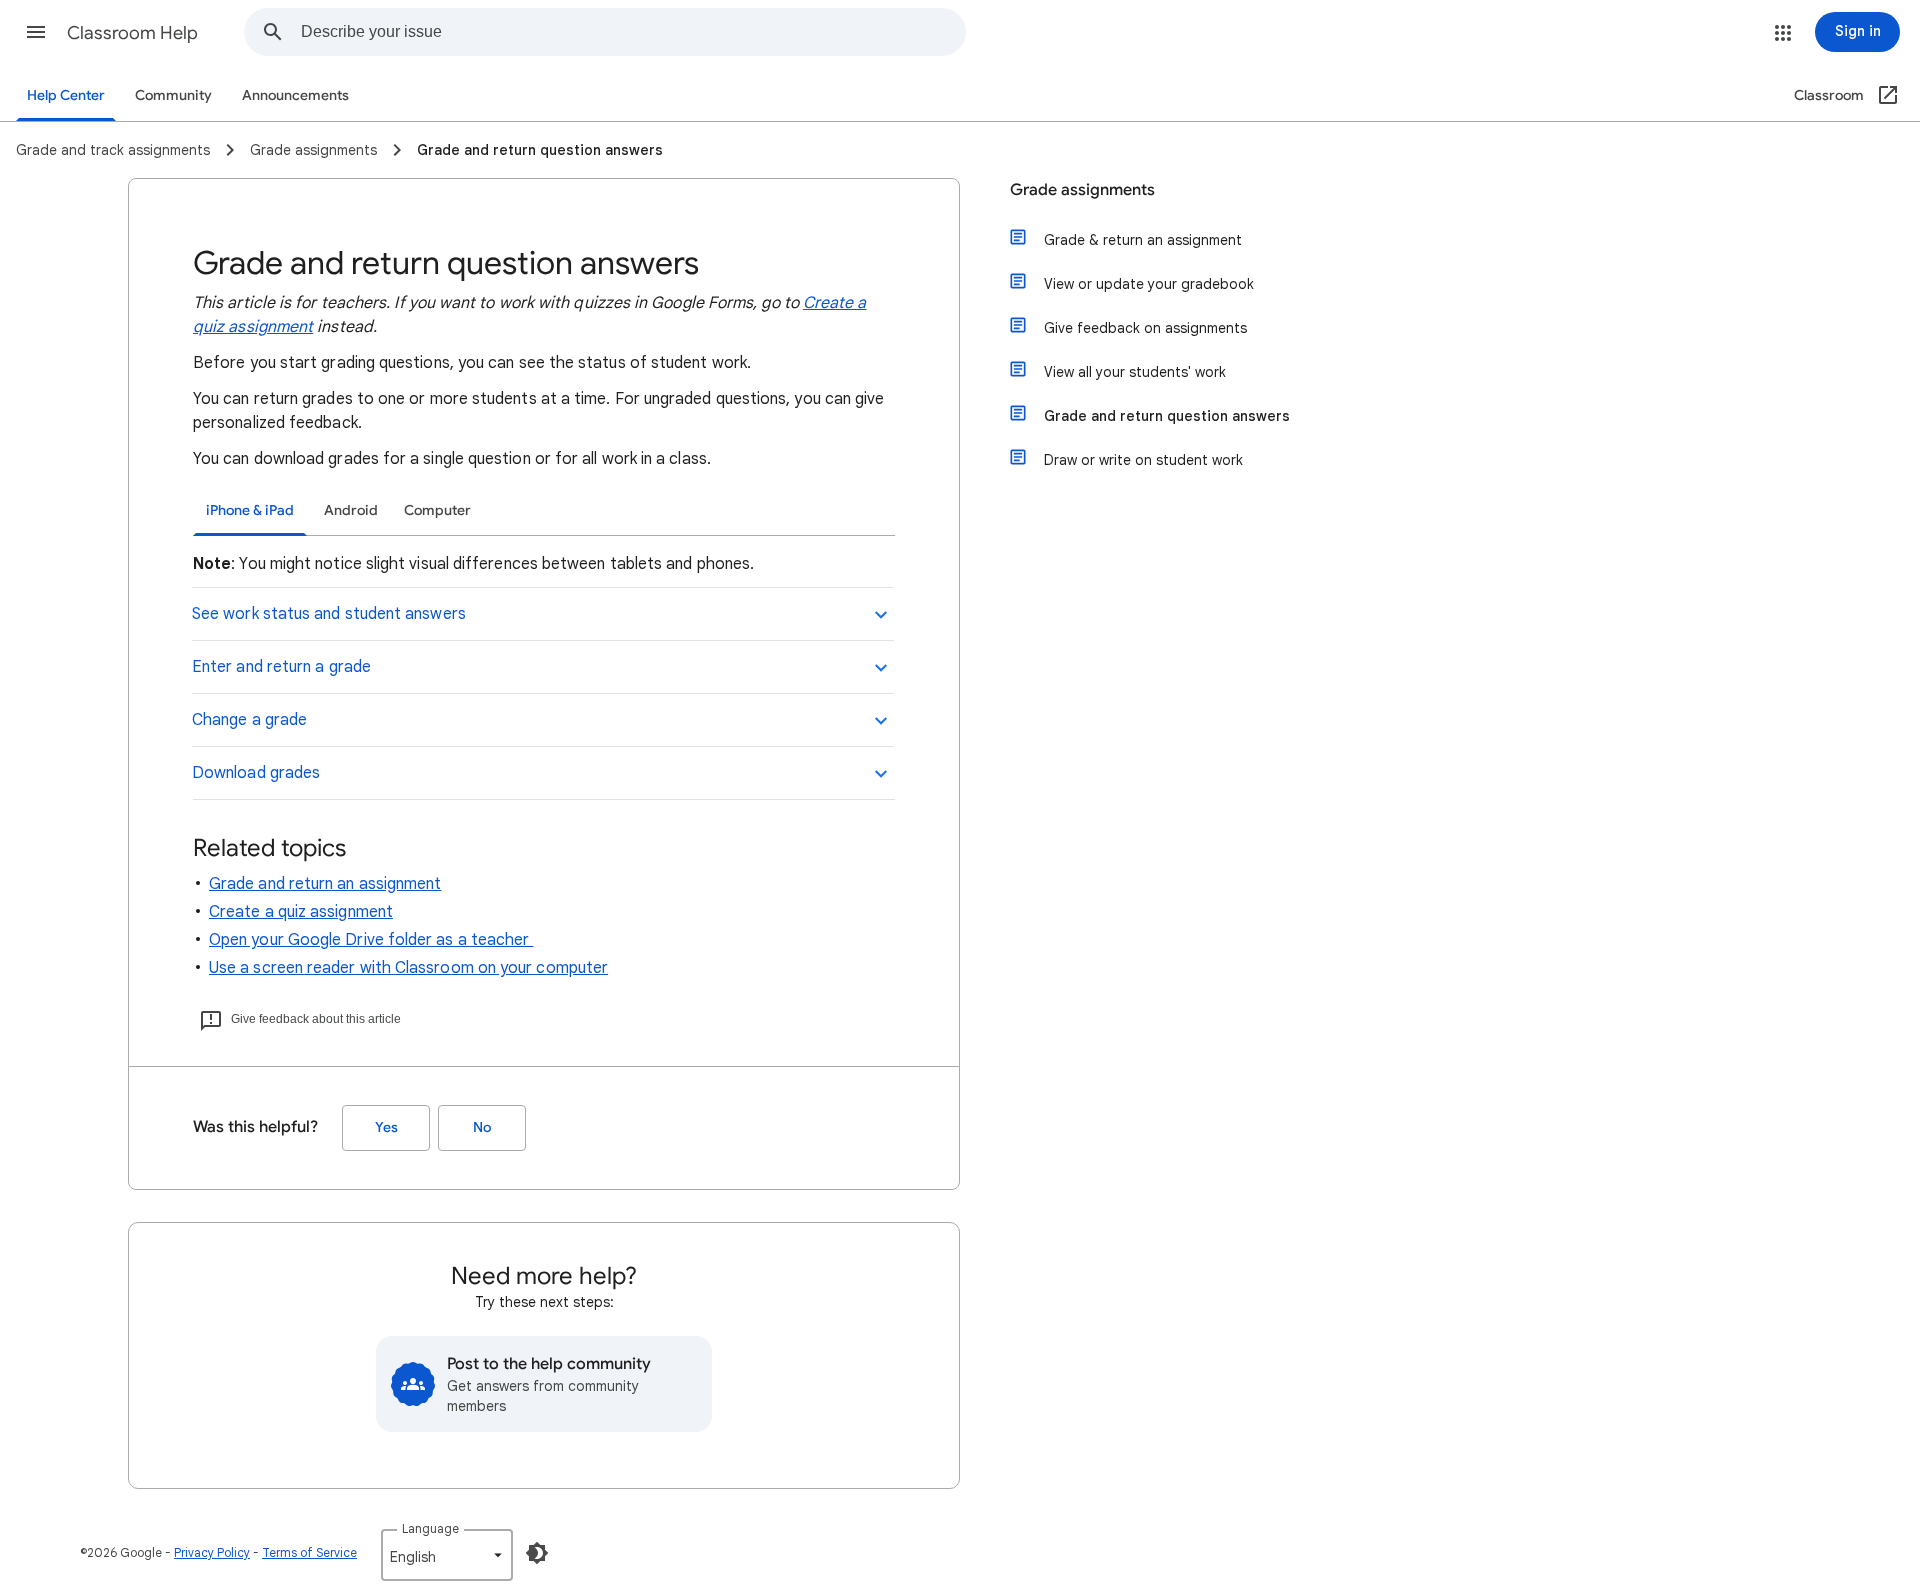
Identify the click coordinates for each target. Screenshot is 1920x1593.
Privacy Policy (212, 1552)
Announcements (295, 95)
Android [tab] (351, 510)
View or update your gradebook (1149, 284)
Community (173, 95)
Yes (386, 1127)
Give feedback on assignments (1145, 328)
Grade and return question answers (1167, 416)
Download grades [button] (256, 773)
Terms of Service (309, 1552)
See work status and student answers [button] (329, 614)
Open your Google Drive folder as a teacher (371, 940)
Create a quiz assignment (301, 912)
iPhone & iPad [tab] (250, 510)
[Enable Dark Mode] (537, 1553)
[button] (36, 32)
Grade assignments (1082, 190)
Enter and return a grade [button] (281, 667)
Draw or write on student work (1143, 460)
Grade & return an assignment (1143, 240)
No (482, 1127)
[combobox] (633, 32)
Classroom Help (132, 33)
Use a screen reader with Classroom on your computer (408, 968)
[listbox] (447, 1555)
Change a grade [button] (249, 720)
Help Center (66, 95)
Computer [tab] (437, 510)
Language (430, 1528)
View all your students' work (1135, 372)
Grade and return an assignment (325, 884)
